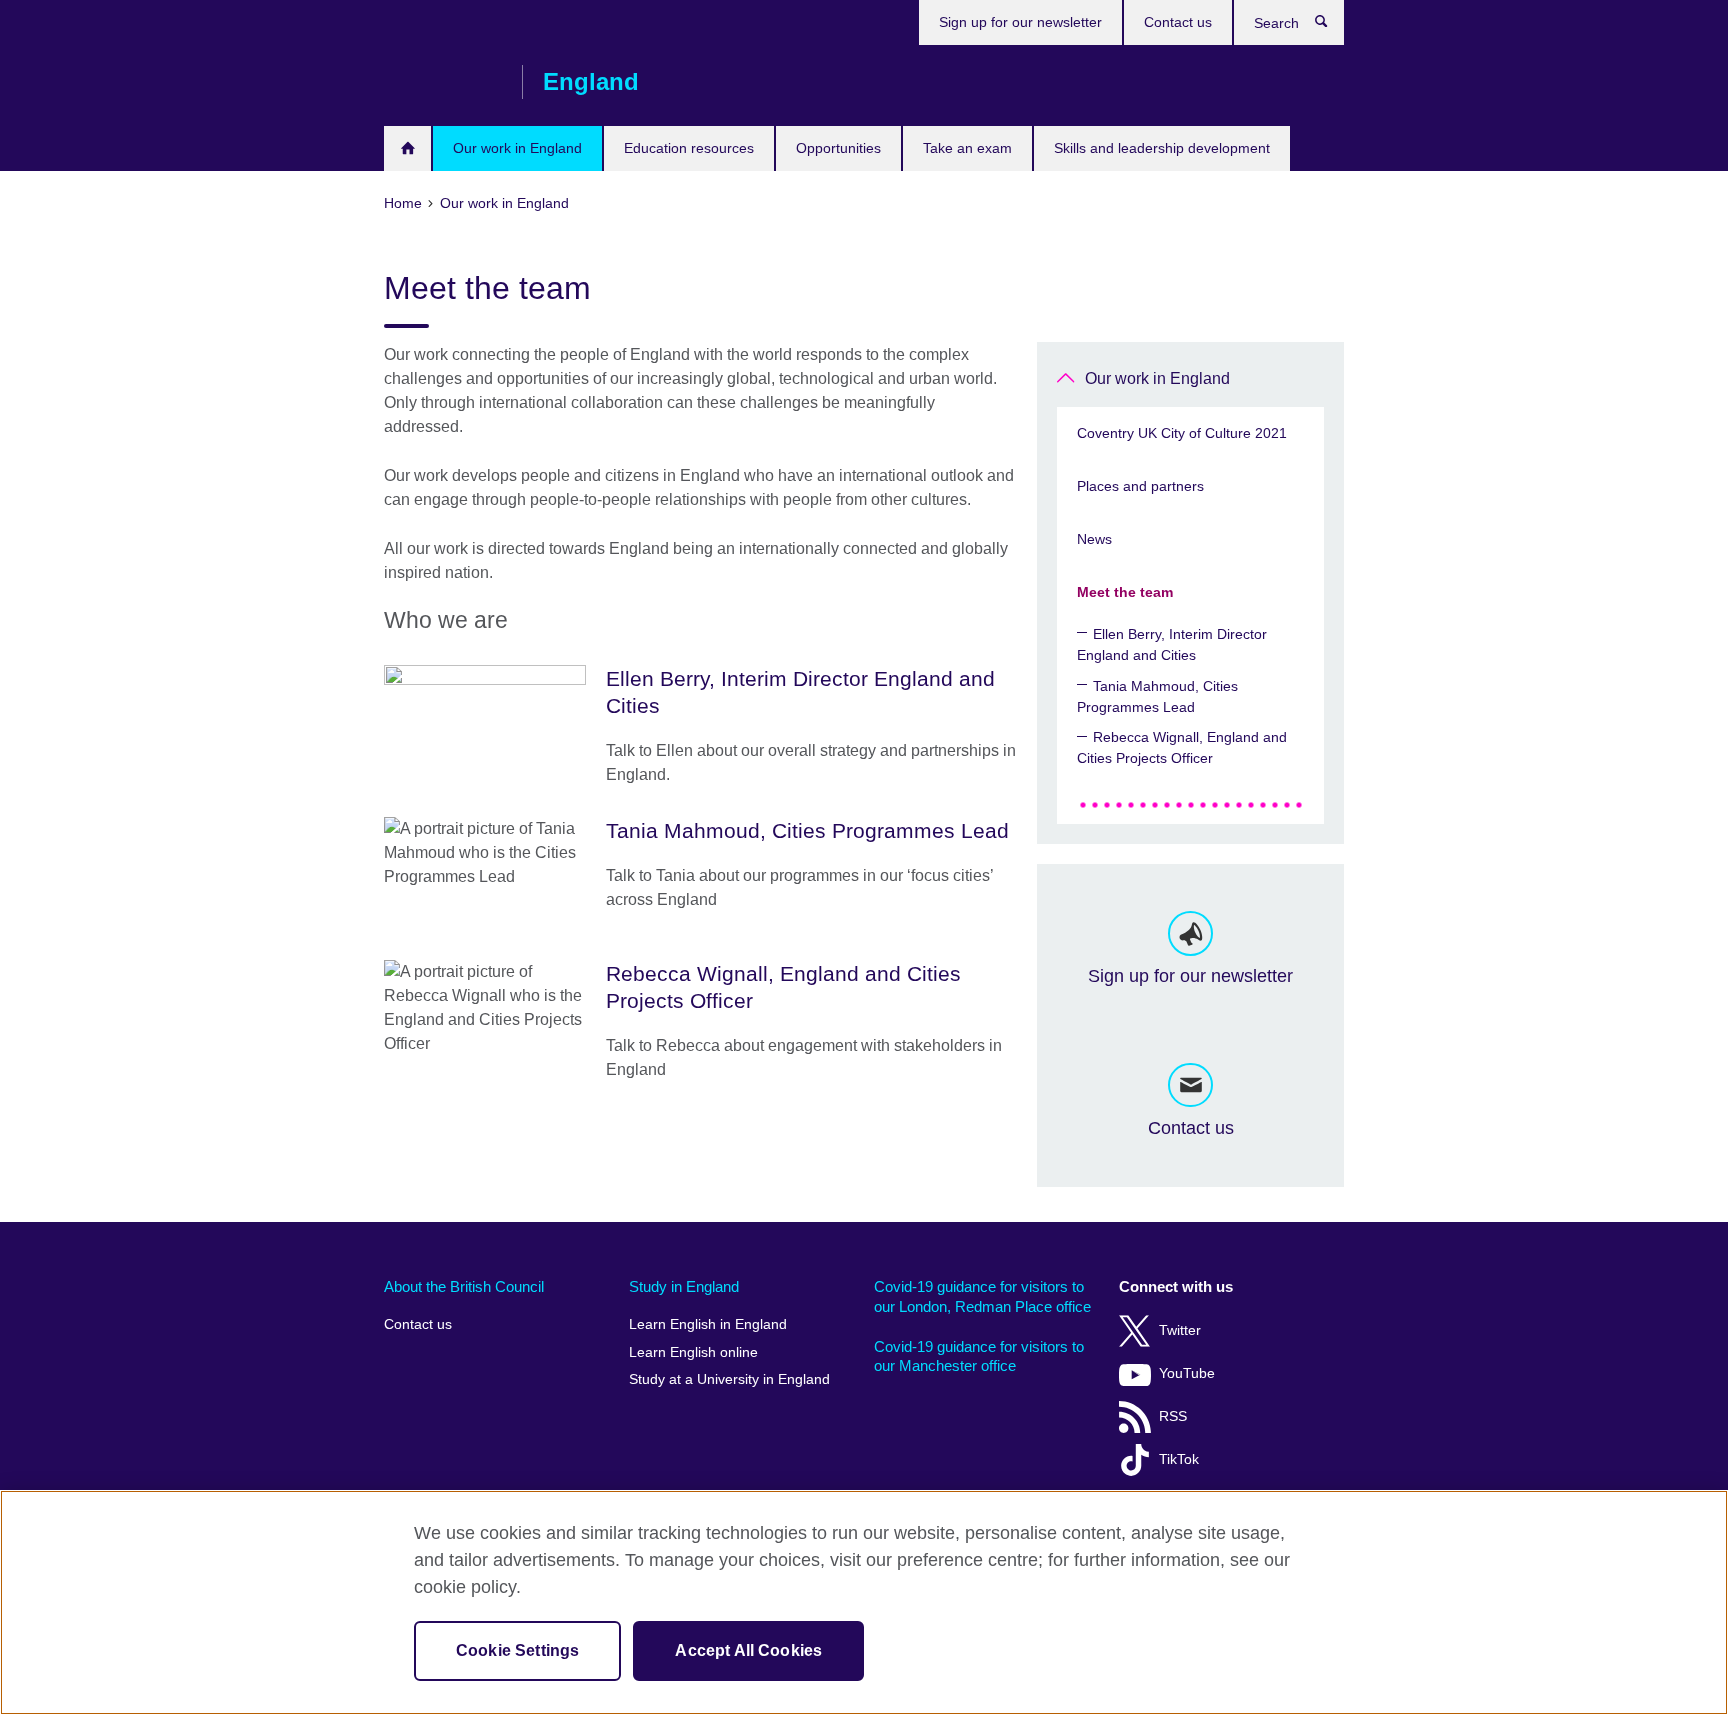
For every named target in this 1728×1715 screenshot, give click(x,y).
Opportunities (838, 148)
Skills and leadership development (1162, 148)
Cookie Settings (517, 1650)
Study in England (684, 1286)
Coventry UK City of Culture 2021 (1182, 433)
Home (407, 148)
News (1094, 539)
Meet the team (1125, 592)
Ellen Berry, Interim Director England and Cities (1172, 644)
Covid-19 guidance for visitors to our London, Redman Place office (982, 1296)
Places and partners (1140, 486)
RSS (1173, 1416)
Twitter (1180, 1330)
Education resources (689, 148)
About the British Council (464, 1286)
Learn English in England (708, 1324)
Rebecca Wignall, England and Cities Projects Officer (1182, 747)
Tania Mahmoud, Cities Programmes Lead (1157, 696)
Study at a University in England (729, 1379)
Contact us (1178, 22)
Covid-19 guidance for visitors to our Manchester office (979, 1356)
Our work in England (517, 148)
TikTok (1179, 1459)
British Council (443, 82)
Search (1331, 26)
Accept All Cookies (748, 1650)
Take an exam (967, 148)
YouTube (1187, 1373)
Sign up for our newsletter (1020, 22)
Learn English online (693, 1352)
